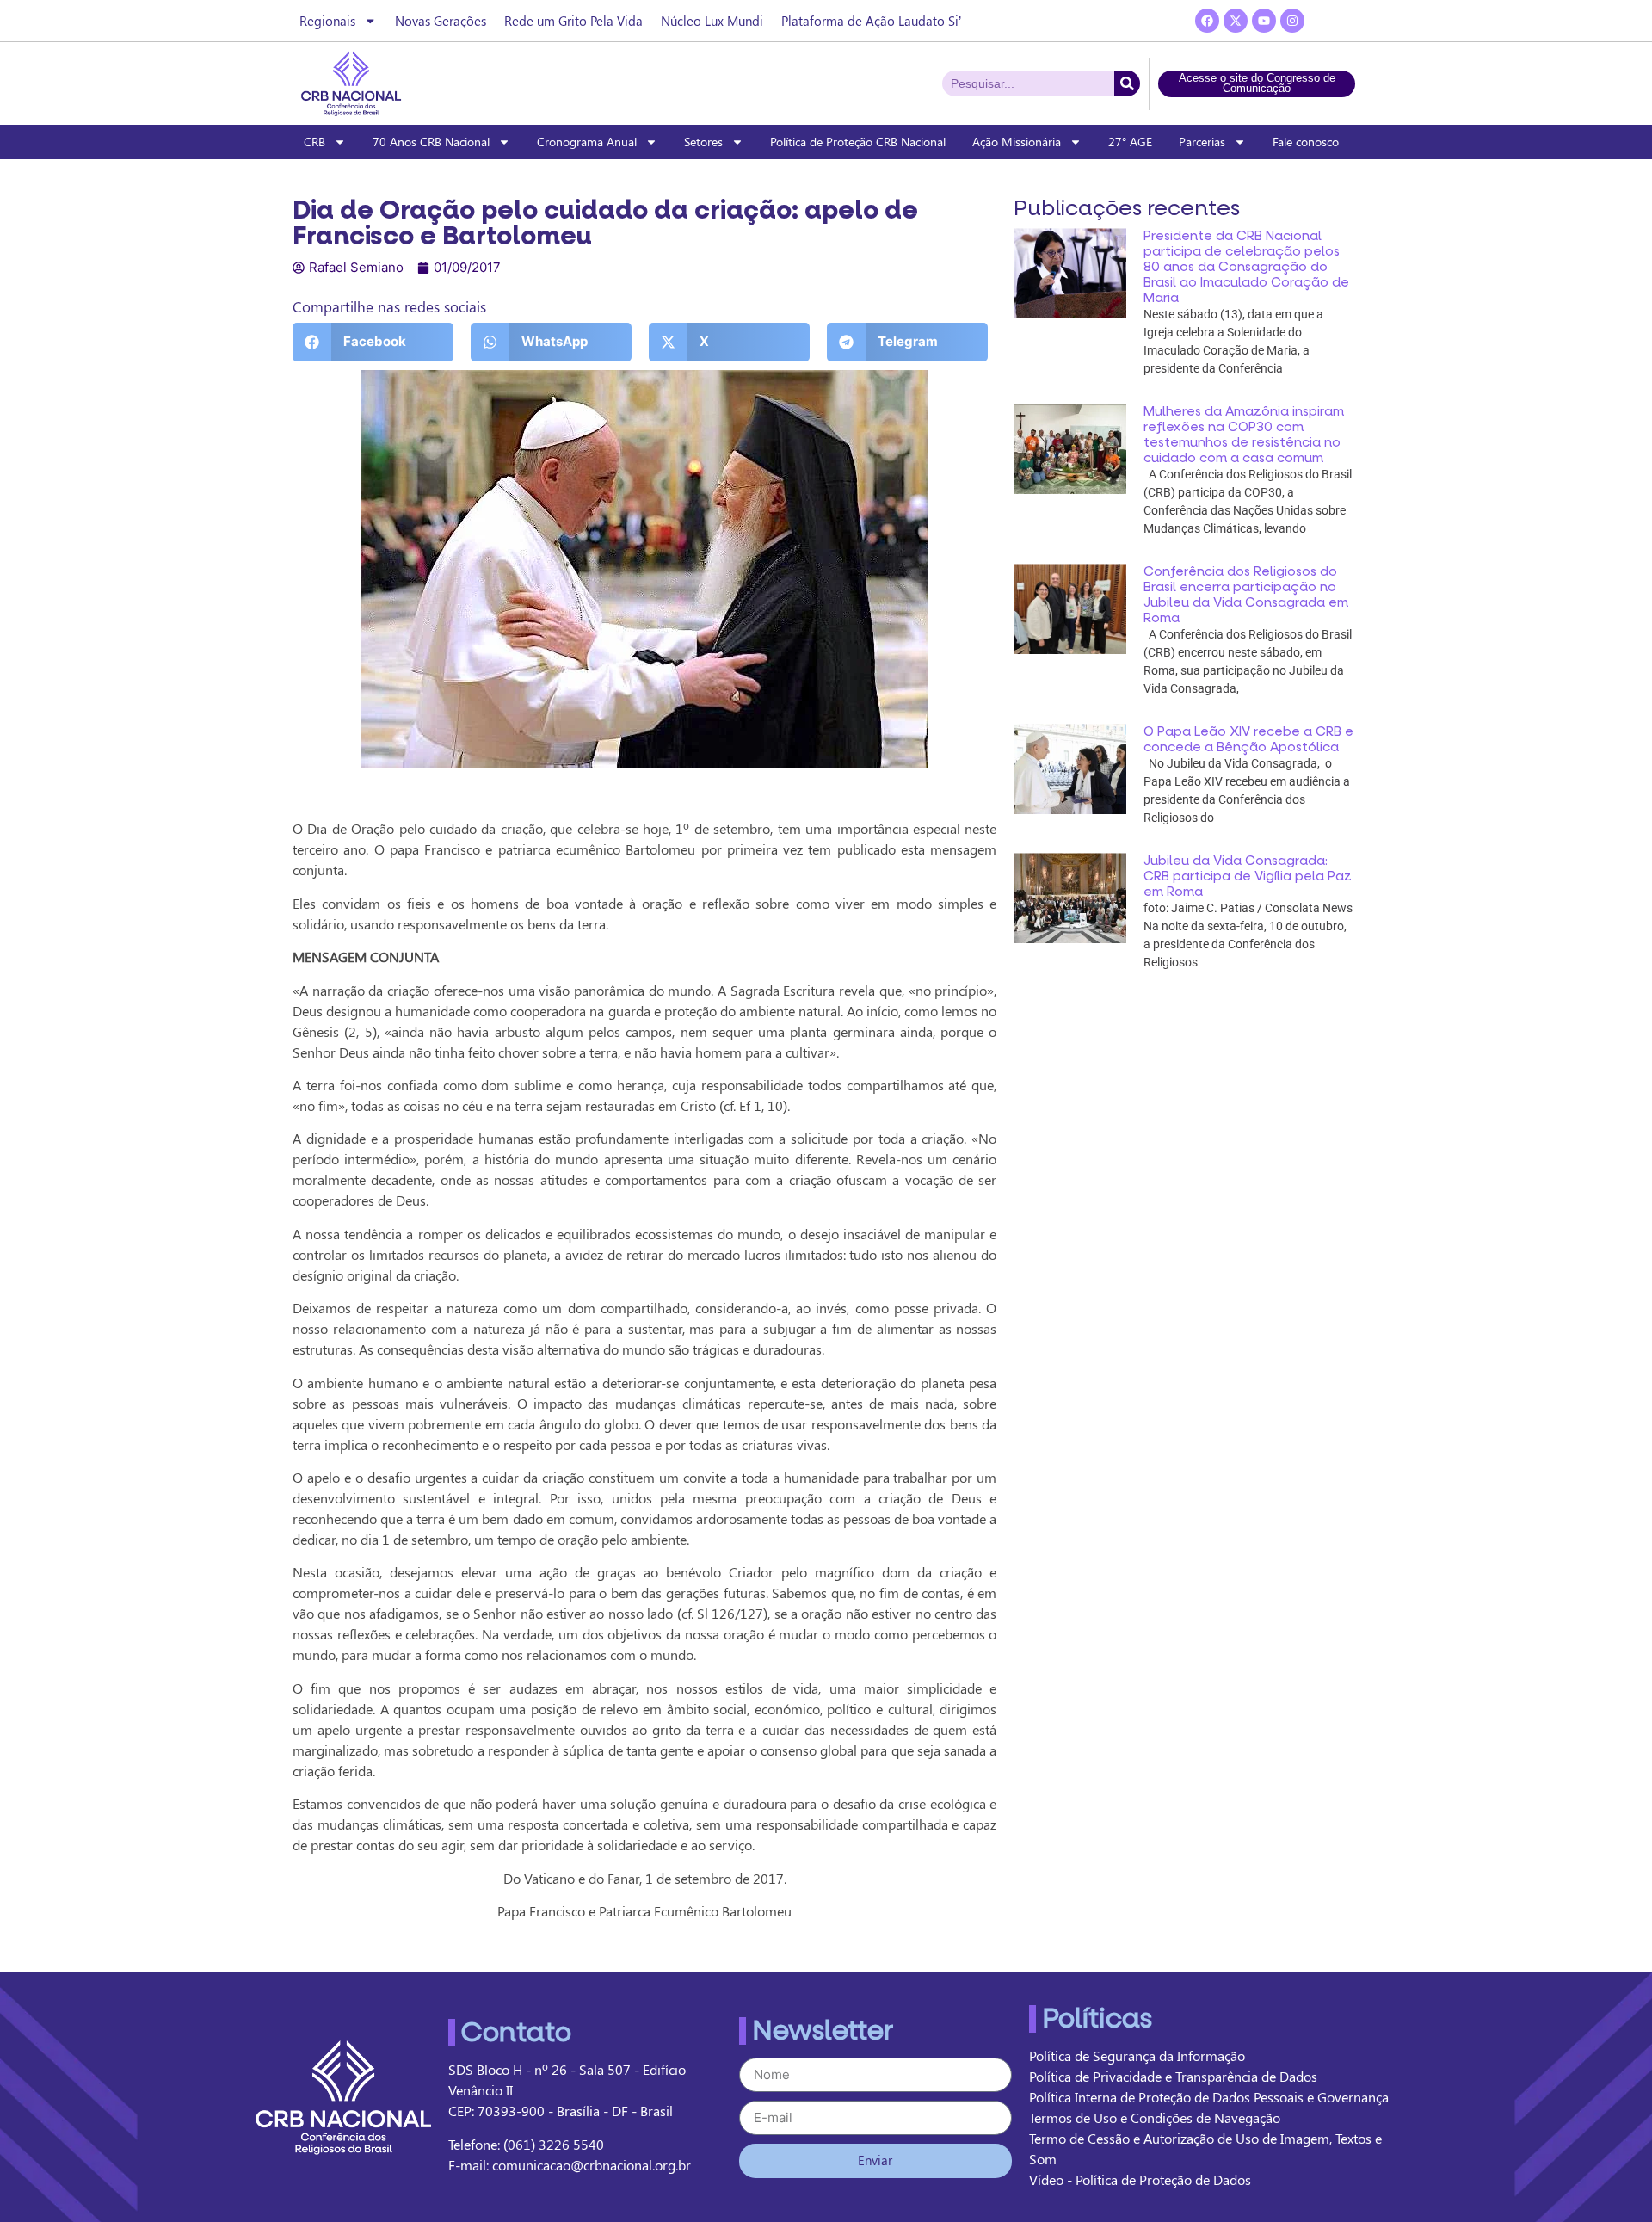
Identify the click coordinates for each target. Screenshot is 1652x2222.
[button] (373, 342)
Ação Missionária (1017, 142)
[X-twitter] (1236, 21)
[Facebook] (1207, 21)
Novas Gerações (441, 21)
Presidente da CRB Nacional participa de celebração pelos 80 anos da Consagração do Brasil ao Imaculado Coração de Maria (1246, 267)
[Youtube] (1264, 21)
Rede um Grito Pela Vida (573, 21)
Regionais (327, 21)
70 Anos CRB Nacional (431, 142)
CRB (314, 142)
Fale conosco (1306, 142)
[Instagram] (1292, 21)
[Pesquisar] (1127, 83)
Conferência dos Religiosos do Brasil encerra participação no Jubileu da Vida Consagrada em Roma (1246, 595)
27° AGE (1130, 142)
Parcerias (1202, 142)
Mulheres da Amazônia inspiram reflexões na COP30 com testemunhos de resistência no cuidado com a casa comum (1244, 435)
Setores (703, 142)
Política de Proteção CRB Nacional (858, 142)
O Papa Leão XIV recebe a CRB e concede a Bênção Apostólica (1248, 739)
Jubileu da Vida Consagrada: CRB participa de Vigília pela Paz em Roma (1248, 876)
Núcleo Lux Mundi (712, 21)
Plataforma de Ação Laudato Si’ (871, 21)
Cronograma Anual (587, 142)
